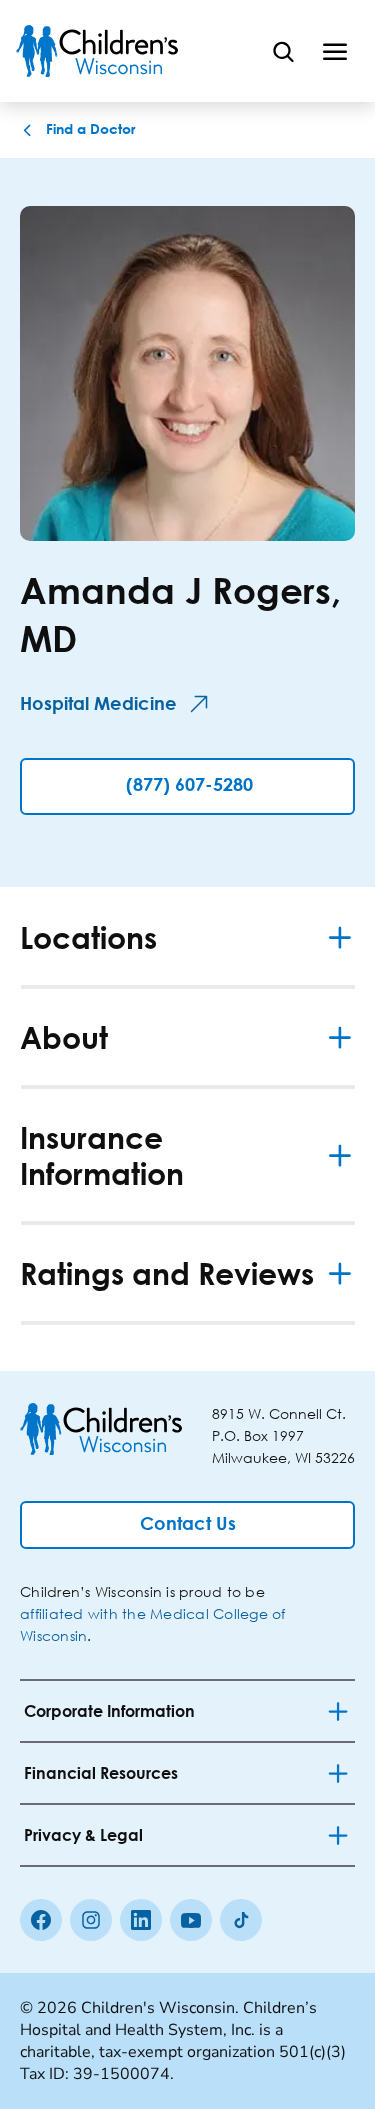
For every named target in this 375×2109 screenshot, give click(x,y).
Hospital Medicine (98, 705)
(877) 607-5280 (189, 786)
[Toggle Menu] (335, 51)
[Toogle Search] (283, 51)
